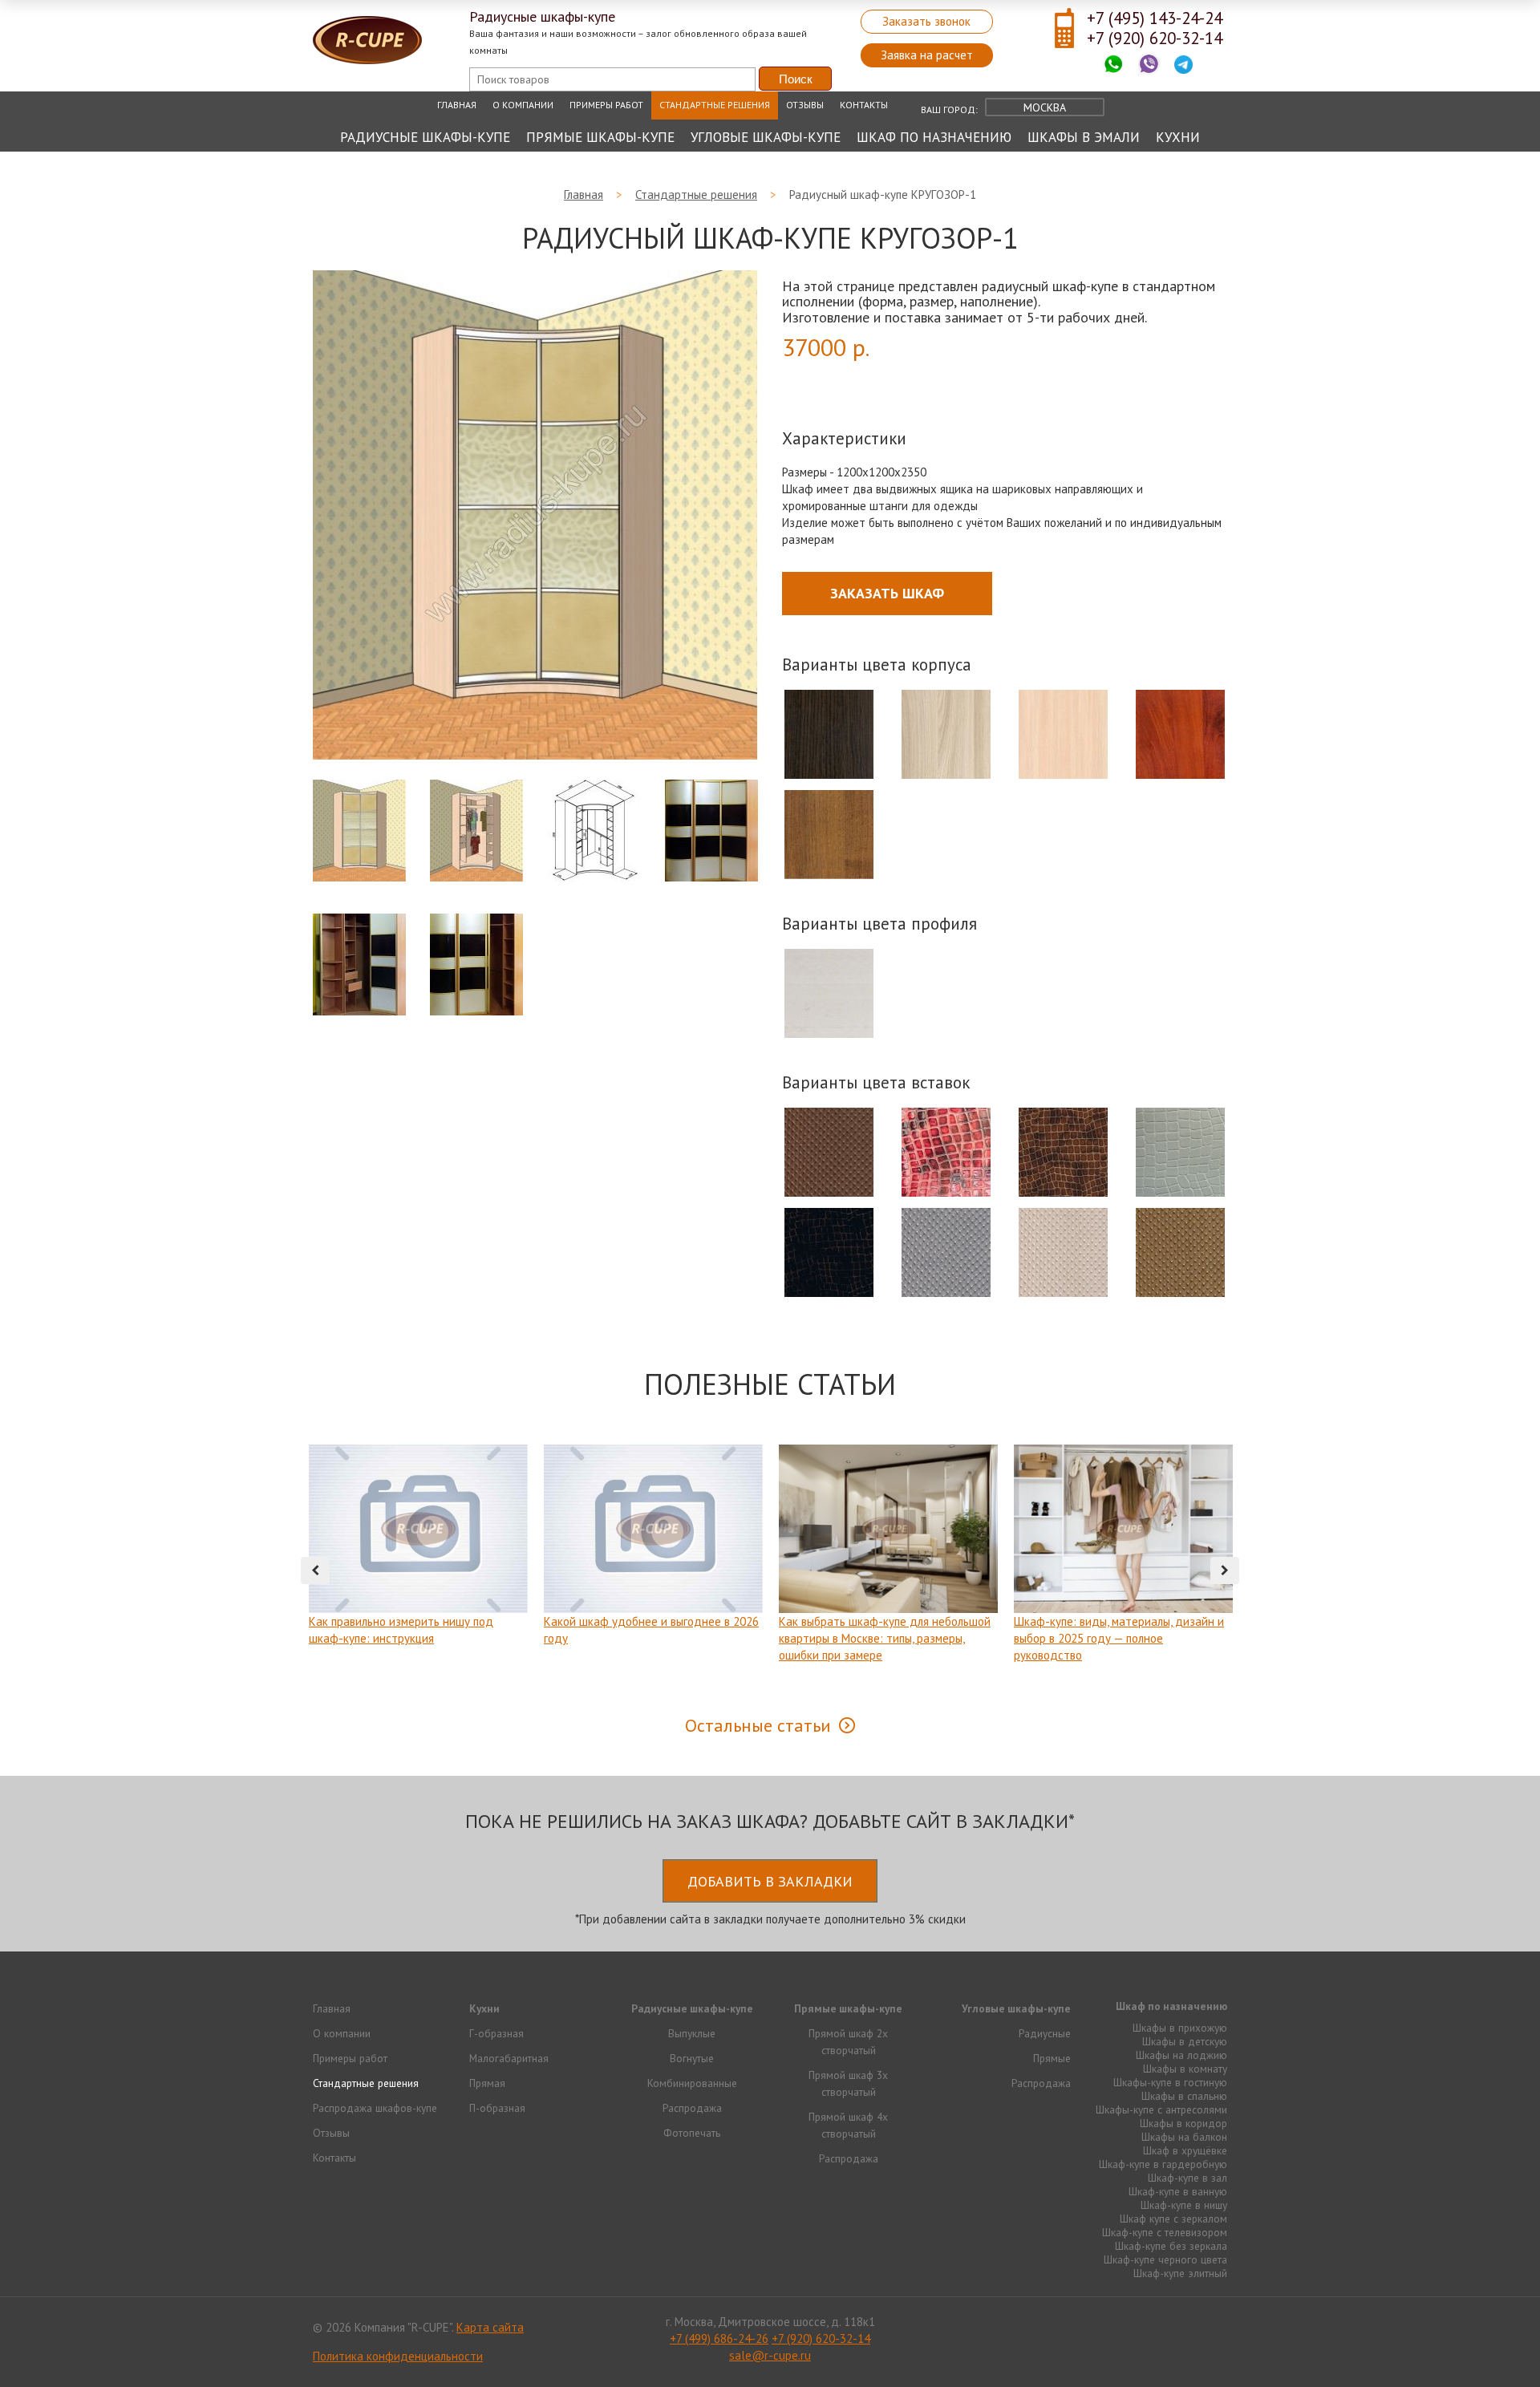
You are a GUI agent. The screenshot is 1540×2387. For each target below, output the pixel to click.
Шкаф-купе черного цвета (1165, 2259)
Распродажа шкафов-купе (375, 2108)
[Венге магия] (829, 734)
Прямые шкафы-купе (600, 137)
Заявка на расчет (927, 55)
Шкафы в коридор (1183, 2123)
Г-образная (496, 2033)
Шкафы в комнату (1185, 2069)
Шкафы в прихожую (1180, 2028)
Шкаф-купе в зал (1187, 2178)
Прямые (1052, 2058)
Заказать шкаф (887, 593)
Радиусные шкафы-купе (425, 137)
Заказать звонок (926, 21)
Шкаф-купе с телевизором (1165, 2232)
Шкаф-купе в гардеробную (1163, 2164)
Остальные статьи (758, 1725)
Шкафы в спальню (1184, 2096)
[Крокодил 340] (1064, 1152)
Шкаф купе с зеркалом (1173, 2219)
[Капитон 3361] (829, 1152)
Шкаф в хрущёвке (1185, 2150)
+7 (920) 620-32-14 (1155, 38)
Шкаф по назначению (934, 137)
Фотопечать (692, 2133)
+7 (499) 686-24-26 (719, 2338)
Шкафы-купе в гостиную (1170, 2082)
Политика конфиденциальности (398, 2356)
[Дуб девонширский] (1064, 734)
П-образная (497, 2108)
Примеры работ (606, 105)
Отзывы (805, 105)
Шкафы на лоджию (1181, 2055)
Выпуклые (692, 2033)
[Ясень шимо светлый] (946, 734)
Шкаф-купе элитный (1180, 2273)
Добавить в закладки (770, 1881)
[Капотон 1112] (946, 1252)
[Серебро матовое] (829, 993)
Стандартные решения (715, 105)
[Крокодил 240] (829, 1252)
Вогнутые (692, 2058)
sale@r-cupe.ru (770, 2355)
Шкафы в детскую (1185, 2041)
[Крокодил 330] (1181, 1152)
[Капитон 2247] (1064, 1252)
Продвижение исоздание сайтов (1189, 2326)
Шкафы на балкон (1184, 2137)
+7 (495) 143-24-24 (1155, 18)
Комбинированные (692, 2083)
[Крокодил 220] (946, 1152)
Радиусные (1045, 2033)
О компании (523, 105)
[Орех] (829, 835)
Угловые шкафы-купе (766, 137)
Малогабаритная (509, 2058)
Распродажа (692, 2108)
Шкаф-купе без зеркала (1171, 2246)
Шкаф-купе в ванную (1178, 2191)
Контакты (864, 105)
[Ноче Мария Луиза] (1181, 734)
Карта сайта (490, 2327)
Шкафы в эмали (1084, 137)
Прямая (487, 2083)
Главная (457, 105)
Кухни (1178, 137)
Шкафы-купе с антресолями (1161, 2109)
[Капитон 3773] (1181, 1252)
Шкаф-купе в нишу (1184, 2205)
